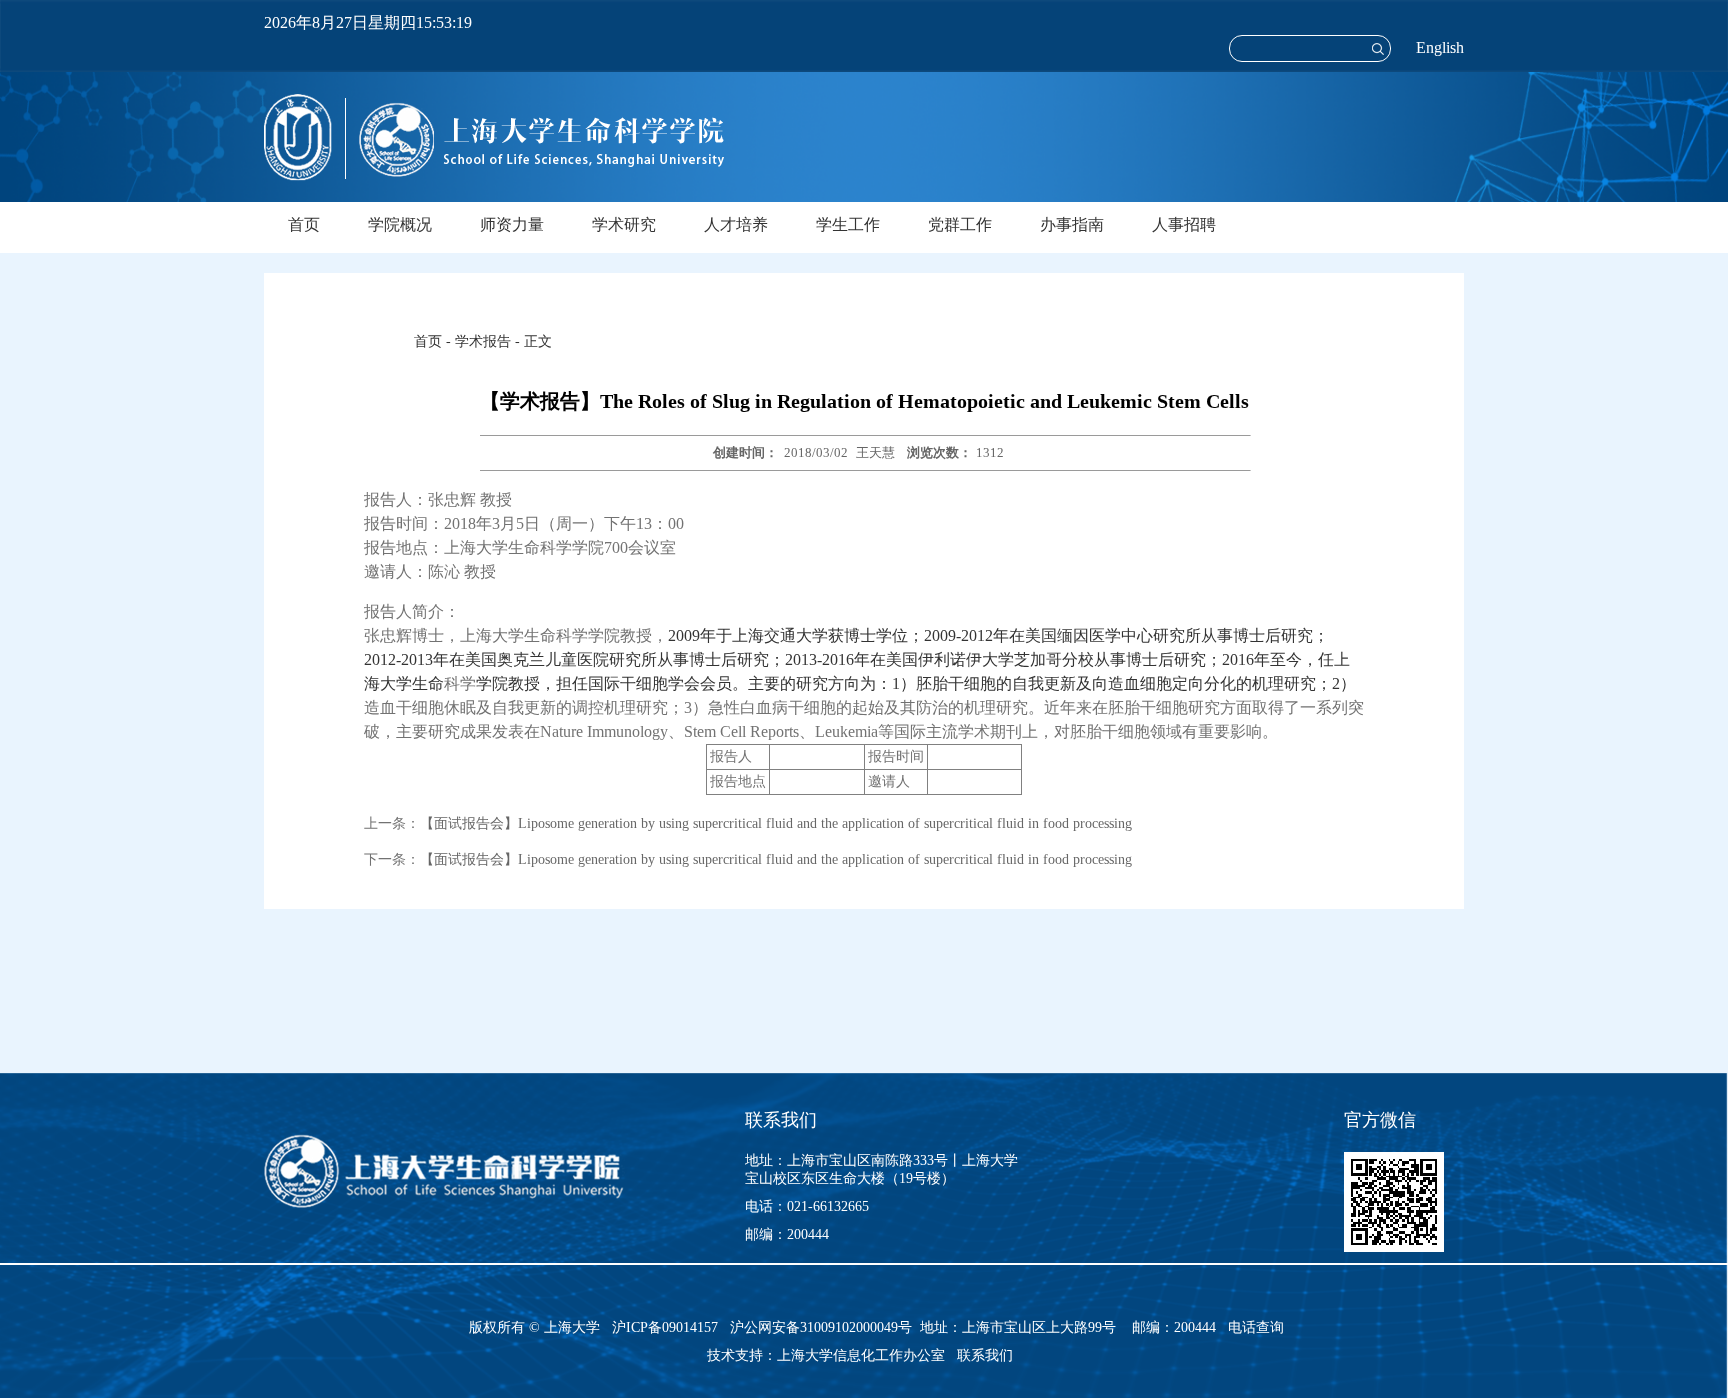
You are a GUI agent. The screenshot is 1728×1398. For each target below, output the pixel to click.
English (1440, 47)
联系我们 (987, 1355)
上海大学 (570, 1327)
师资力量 (512, 224)
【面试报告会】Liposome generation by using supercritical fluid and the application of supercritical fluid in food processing (776, 823)
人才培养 (736, 224)
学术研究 (624, 224)
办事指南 (1072, 224)
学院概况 (400, 224)
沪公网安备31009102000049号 (821, 1327)
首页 (304, 224)
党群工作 (960, 224)
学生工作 (848, 224)
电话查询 (1256, 1327)
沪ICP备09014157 (667, 1327)
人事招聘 (1184, 224)
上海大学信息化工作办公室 (867, 1355)
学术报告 (483, 341)
